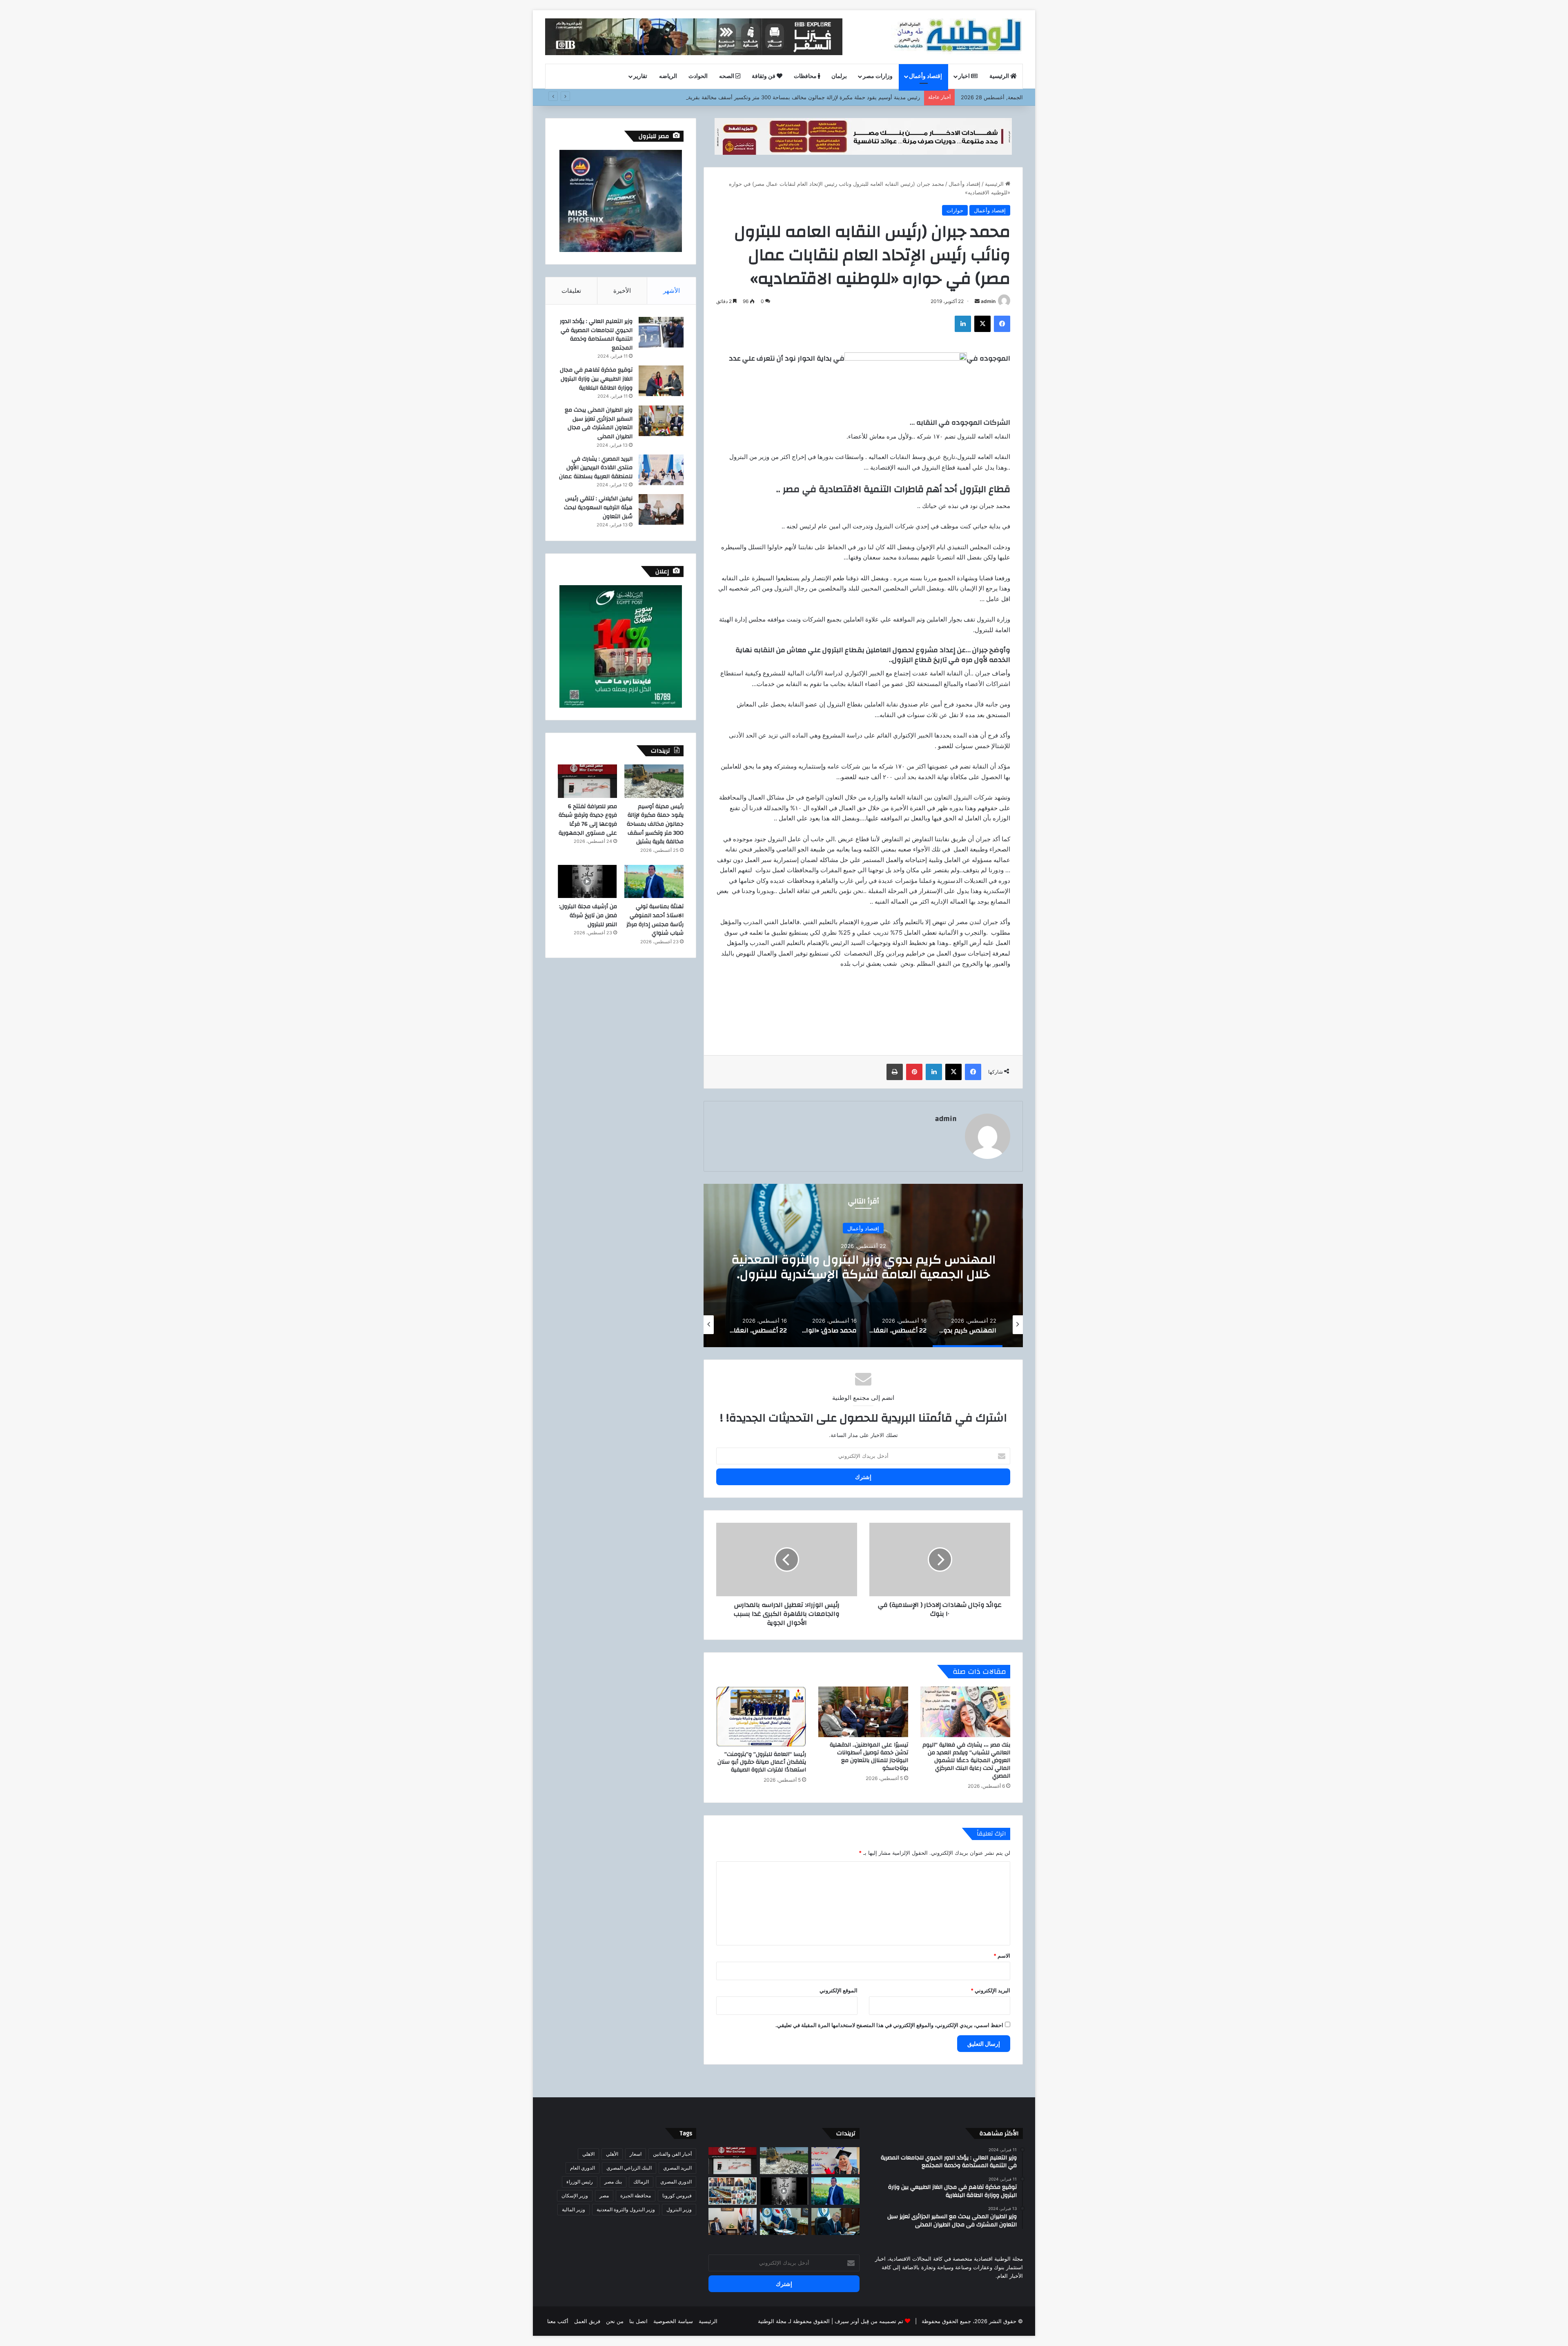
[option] (863, 1265)
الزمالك (641, 2182)
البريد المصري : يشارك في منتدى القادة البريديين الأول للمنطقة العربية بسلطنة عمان (596, 468)
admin (988, 301)
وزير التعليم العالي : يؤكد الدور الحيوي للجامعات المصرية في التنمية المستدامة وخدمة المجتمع (596, 335)
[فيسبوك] (1002, 324)
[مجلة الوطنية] (957, 37)
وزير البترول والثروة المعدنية (626, 2209)
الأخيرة (622, 291)
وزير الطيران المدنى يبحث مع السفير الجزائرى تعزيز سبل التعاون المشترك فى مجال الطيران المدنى (599, 423)
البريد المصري (677, 2168)
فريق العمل (587, 2321)
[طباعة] (895, 1072)
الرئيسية (1000, 76)
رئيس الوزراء (580, 2182)
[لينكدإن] (963, 324)
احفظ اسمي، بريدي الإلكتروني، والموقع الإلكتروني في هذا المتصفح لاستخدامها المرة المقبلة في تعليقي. (889, 2025)
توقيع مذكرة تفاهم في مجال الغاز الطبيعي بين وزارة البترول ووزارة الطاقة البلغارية (596, 379)
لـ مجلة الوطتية (775, 2321)
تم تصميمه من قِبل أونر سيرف (869, 2321)
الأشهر (672, 291)
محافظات (806, 76)
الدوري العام (582, 2168)
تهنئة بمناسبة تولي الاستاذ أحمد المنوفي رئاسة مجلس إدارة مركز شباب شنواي (655, 920)
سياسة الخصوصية (673, 2321)
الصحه (727, 76)
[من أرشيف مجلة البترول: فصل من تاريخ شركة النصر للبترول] (587, 882)
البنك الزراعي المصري (629, 2168)
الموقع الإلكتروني (839, 1990)
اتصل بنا (638, 2321)
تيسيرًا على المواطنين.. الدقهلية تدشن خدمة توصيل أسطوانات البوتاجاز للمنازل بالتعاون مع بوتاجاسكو (869, 1757)
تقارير (640, 76)
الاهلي (588, 2154)
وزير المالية (574, 2209)
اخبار (965, 76)
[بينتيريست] (914, 1072)
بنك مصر (613, 2182)
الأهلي (612, 2154)
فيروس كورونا (677, 2196)
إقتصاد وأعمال (925, 76)
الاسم (1002, 1956)
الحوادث (698, 76)
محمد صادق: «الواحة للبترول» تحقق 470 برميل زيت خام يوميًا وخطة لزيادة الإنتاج (863, 1267)
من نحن (615, 2321)
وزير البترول (679, 2209)
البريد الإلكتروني (990, 1990)
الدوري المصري (676, 2182)
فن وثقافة (764, 76)
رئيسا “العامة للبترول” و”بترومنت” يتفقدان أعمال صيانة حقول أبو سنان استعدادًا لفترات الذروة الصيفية (762, 1762)
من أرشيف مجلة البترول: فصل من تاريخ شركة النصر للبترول (588, 915)
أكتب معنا (558, 2321)
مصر (604, 2196)
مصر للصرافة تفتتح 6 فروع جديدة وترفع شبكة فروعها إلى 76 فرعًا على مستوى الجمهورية (820, 97)
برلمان (839, 76)
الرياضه (668, 76)
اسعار (636, 2154)
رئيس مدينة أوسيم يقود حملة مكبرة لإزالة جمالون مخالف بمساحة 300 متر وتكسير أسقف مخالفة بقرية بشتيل (655, 824)
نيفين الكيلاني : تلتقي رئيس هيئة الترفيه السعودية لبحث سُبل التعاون (598, 507)
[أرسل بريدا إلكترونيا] (977, 301)
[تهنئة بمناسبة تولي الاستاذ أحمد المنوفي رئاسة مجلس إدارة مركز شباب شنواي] (654, 882)
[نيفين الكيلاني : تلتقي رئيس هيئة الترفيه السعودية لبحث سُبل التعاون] (661, 509)
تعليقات (571, 291)
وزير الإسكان (575, 2196)
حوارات (955, 210)
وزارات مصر (878, 76)
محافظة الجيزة (636, 2196)
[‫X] (982, 324)
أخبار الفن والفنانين (672, 2154)
